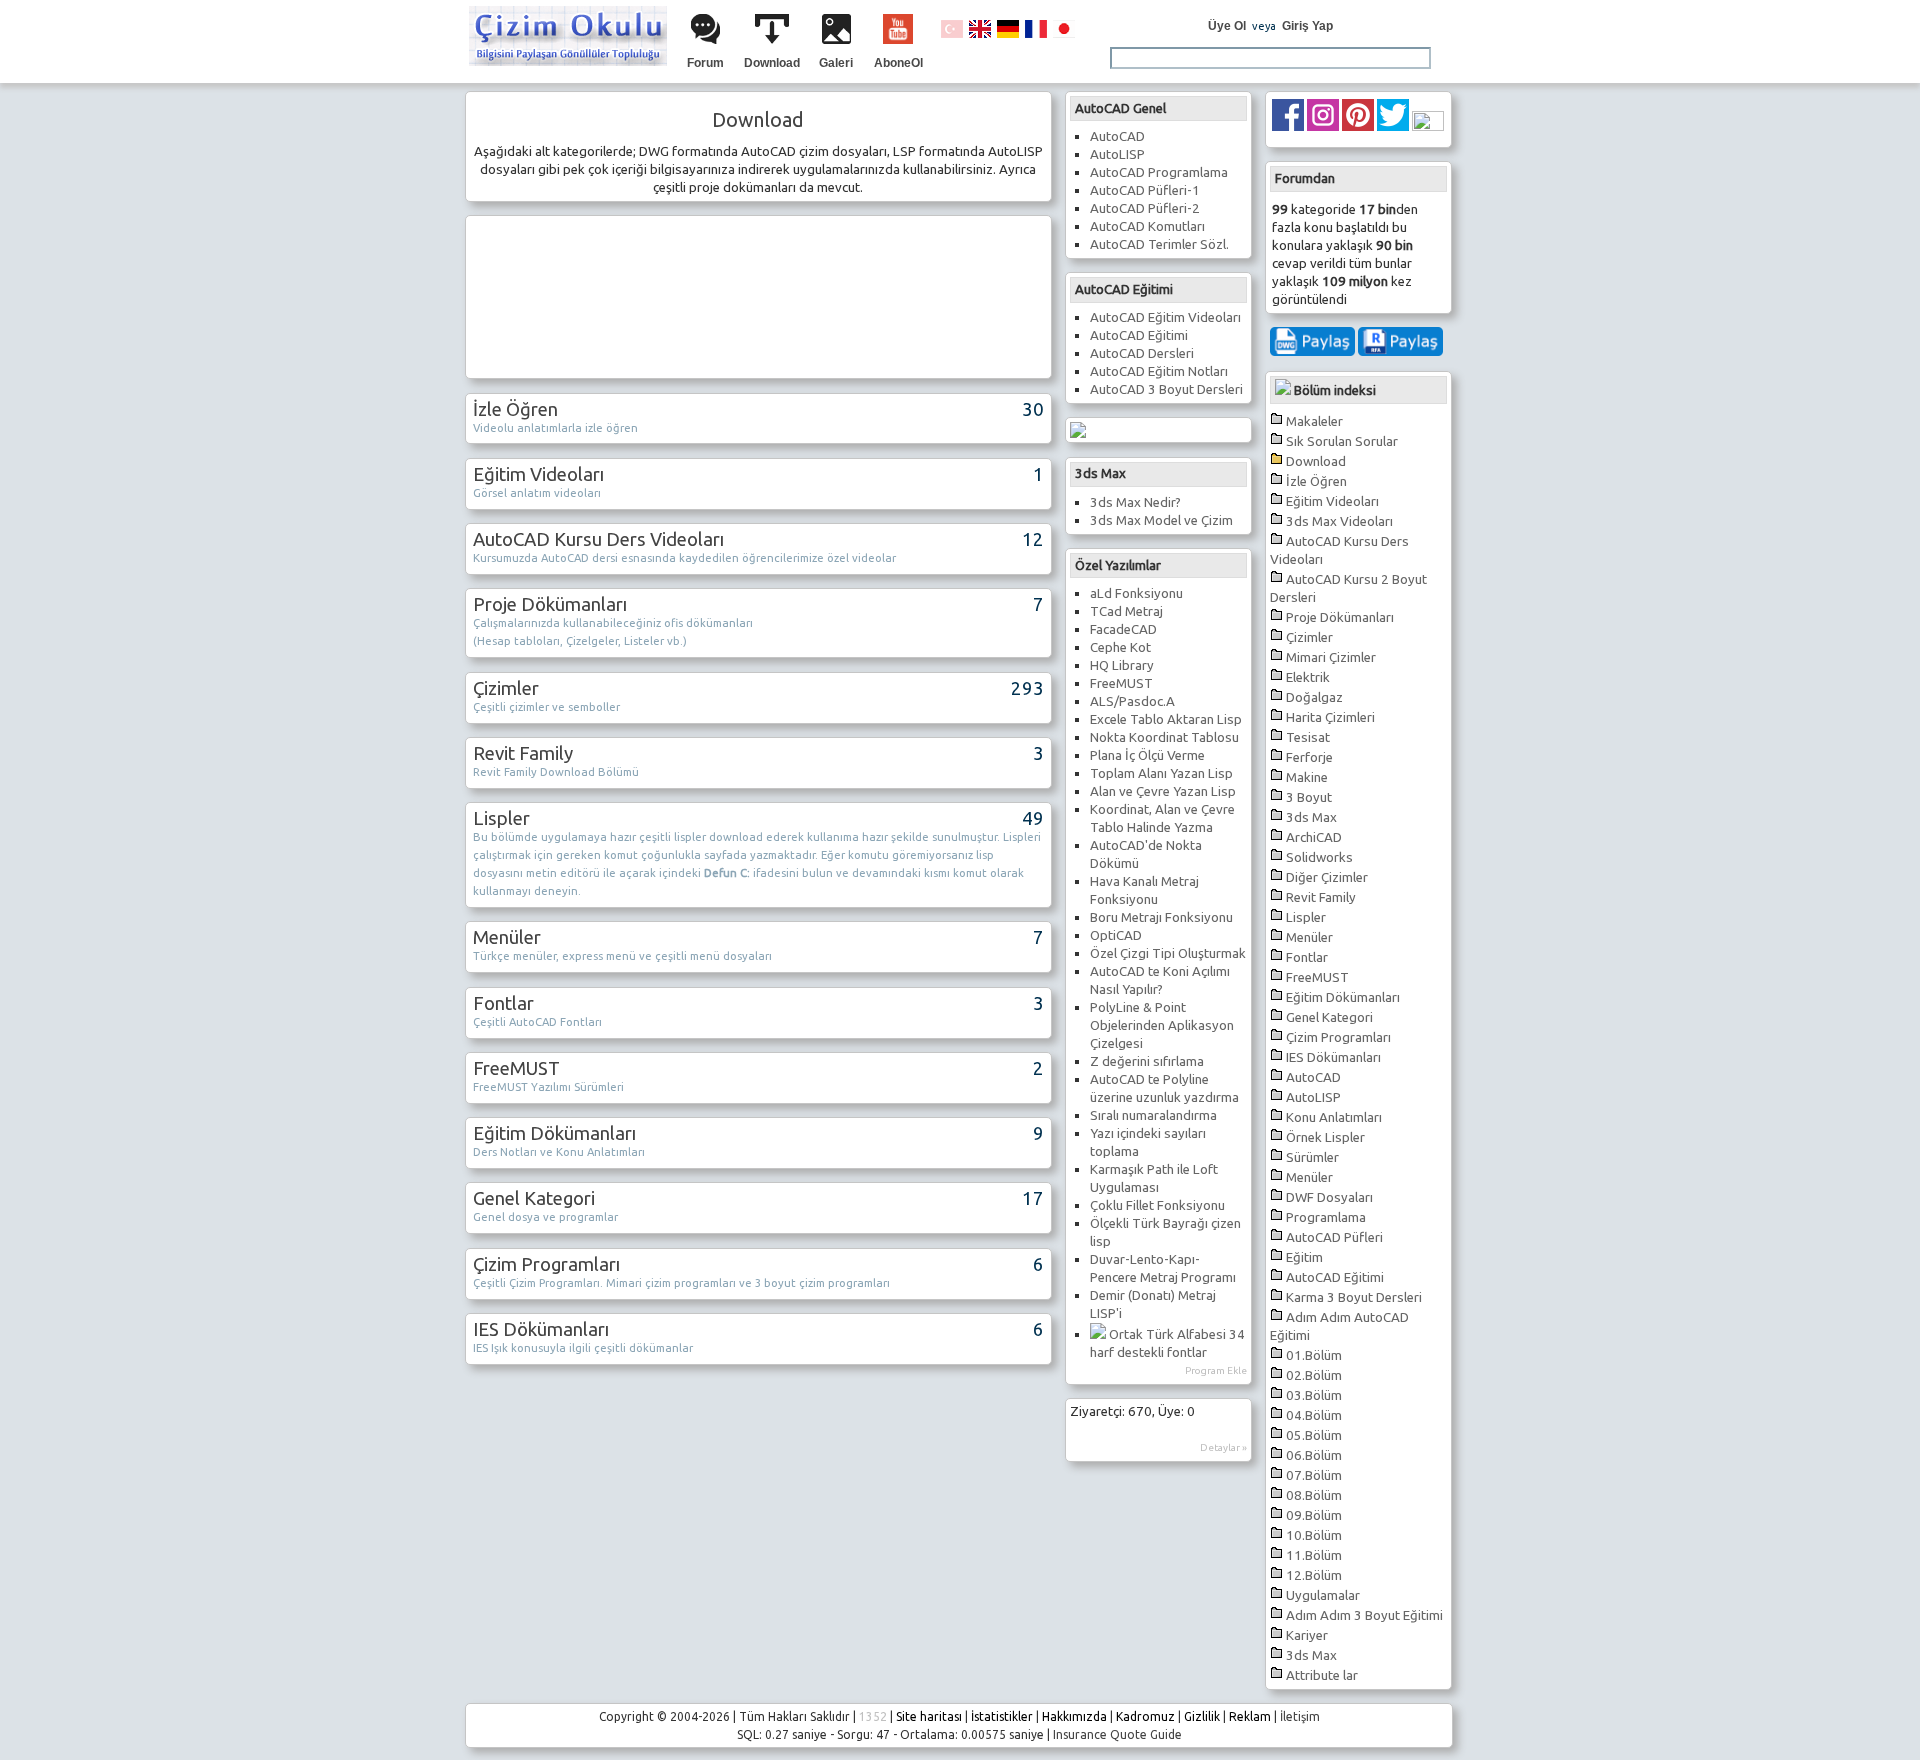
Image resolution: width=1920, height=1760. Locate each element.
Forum (705, 63)
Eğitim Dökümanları (1343, 997)
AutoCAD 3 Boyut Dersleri (1166, 389)
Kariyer (1307, 1635)
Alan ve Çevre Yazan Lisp (1163, 791)
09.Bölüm (1314, 1515)
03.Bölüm (1314, 1395)
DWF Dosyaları (1329, 1197)
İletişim (1300, 1716)
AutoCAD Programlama (1159, 172)
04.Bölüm (1314, 1415)
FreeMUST (1317, 977)
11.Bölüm (1314, 1555)
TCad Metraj (1126, 611)
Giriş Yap (1307, 26)
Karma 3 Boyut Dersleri (1354, 1297)
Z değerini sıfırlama (1147, 1061)
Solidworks (1319, 857)
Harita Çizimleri (1330, 717)
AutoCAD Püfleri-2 (1145, 208)
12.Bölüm (1314, 1575)
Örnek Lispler (1325, 1137)
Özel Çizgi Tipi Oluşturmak (1168, 953)
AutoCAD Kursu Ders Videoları (598, 539)
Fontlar (1307, 957)
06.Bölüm (1314, 1455)
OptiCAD (1116, 935)
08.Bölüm (1314, 1495)
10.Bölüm (1314, 1535)
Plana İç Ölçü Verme (1147, 755)
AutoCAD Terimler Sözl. (1159, 244)
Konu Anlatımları (1334, 1117)
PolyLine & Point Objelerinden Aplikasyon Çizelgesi (1162, 1025)
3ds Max (1311, 817)
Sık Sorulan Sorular (1342, 441)
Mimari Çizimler (1331, 657)
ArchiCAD (1314, 837)
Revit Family (1321, 897)
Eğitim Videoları (1332, 501)
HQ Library (1122, 665)
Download (772, 63)
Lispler (1306, 917)
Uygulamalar (1323, 1595)
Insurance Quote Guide (1117, 1734)
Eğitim (1304, 1257)
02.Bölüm (1314, 1375)
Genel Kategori (1329, 1017)
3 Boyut (1309, 797)
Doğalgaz (1314, 697)
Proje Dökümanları (1340, 617)
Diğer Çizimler (1327, 877)
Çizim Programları (1338, 1037)
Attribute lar (1322, 1675)
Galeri (836, 63)
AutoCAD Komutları (1147, 226)
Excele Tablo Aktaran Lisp (1166, 719)
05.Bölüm (1314, 1435)
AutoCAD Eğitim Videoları (1165, 317)
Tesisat (1308, 737)
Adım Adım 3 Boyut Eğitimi (1364, 1615)
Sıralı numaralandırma (1153, 1115)
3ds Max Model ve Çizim (1161, 520)
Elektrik (1308, 677)
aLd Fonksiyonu (1136, 593)
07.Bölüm (1314, 1475)
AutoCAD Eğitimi (1335, 1277)
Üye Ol (1227, 26)
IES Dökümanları (1333, 1057)
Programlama (1326, 1217)
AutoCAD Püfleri (1334, 1237)
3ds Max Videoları (1339, 521)
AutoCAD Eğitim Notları (1159, 371)
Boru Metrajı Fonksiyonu (1161, 917)
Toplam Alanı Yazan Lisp (1161, 773)
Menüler (1309, 937)
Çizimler (1309, 637)
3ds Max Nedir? (1135, 502)
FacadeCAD (1123, 629)
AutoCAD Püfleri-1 (1145, 190)
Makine (1307, 777)
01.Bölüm (1314, 1355)
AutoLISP (1313, 1097)
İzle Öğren (1316, 481)
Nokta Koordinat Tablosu (1164, 737)
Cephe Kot (1120, 647)
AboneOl (898, 63)
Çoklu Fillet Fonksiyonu (1157, 1205)
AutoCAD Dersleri (1142, 353)
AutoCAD (1313, 1077)
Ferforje (1309, 757)
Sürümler (1312, 1157)
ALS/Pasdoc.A (1132, 701)
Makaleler (1314, 421)
